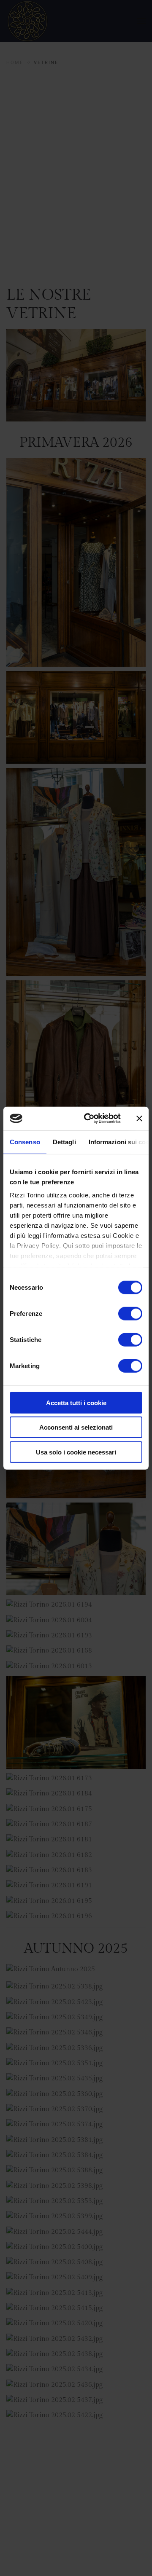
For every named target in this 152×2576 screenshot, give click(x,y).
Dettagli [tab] (64, 1142)
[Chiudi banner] (139, 1119)
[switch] (130, 1313)
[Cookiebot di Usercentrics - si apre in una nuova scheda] (89, 1119)
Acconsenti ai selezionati (76, 1427)
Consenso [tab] (25, 1142)
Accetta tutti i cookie (76, 1402)
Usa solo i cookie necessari (76, 1452)
